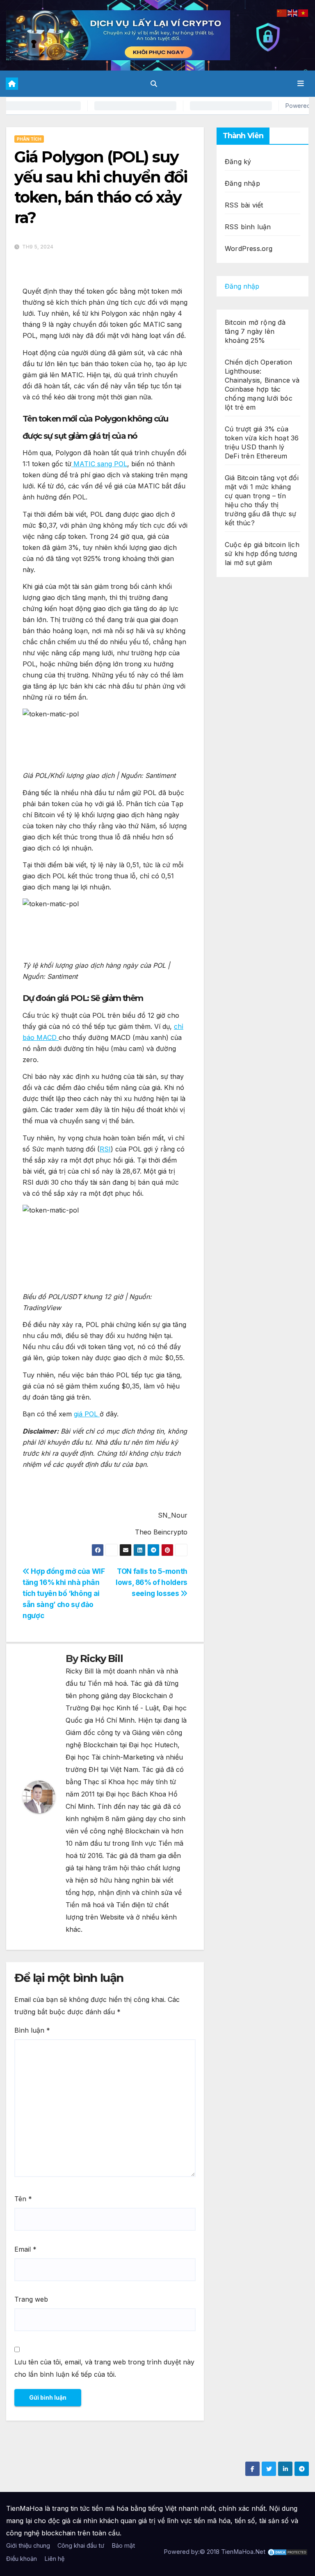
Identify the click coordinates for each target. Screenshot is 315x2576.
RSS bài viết (244, 205)
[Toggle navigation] (301, 84)
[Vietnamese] (304, 12)
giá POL (87, 1414)
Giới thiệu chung (28, 2545)
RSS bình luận (248, 227)
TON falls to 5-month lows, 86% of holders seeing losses (152, 1582)
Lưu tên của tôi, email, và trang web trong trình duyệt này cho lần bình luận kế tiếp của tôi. (104, 2368)
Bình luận (32, 2030)
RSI (105, 1149)
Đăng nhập (242, 183)
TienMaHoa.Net (243, 2552)
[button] (154, 84)
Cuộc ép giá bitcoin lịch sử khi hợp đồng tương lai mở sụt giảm (262, 554)
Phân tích (29, 139)
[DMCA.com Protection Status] (288, 2552)
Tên (23, 2199)
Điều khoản (22, 2559)
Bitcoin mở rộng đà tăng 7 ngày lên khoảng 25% (255, 331)
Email (25, 2249)
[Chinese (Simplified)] (282, 12)
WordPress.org (249, 248)
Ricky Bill (101, 1658)
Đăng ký (238, 162)
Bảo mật (123, 2545)
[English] (293, 12)
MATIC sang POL (99, 464)
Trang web (31, 2299)
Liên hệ (54, 2559)
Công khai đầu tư (81, 2545)
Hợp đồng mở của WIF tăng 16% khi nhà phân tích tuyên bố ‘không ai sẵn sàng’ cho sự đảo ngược (64, 1593)
